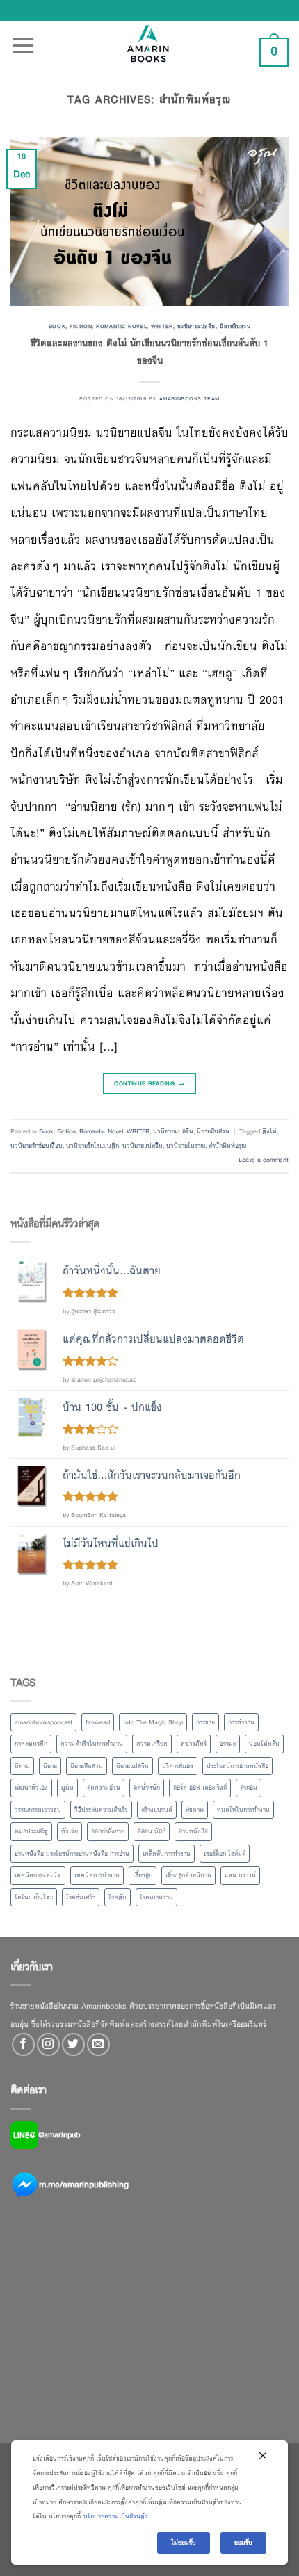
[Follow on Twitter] (73, 2044)
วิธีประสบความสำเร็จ (101, 1810)
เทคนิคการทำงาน (97, 1875)
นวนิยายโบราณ (186, 1146)
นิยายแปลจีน (132, 1766)
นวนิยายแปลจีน (196, 326)
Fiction (81, 326)
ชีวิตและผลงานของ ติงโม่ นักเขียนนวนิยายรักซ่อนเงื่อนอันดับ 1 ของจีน (149, 352)
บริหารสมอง (178, 1766)
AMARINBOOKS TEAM (189, 398)
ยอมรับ (243, 2543)
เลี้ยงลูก (143, 1875)
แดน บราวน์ (240, 1875)
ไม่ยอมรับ (184, 2543)
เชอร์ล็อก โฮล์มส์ (225, 1854)
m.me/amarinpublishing (84, 2184)
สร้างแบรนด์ (157, 1810)
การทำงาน (241, 1722)
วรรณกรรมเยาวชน (38, 1810)
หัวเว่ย (70, 1831)
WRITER (162, 326)
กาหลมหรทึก (31, 1744)
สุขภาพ (195, 1810)
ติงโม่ (269, 1131)
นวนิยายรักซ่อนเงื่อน (37, 1146)
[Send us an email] (98, 2044)
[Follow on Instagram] (48, 2044)
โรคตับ (118, 1897)
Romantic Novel (121, 326)
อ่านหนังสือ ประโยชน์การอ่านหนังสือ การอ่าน (72, 1854)
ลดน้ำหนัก (147, 1788)
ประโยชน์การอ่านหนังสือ (237, 1766)
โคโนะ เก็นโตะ (34, 1897)
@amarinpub (59, 2134)
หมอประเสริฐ (31, 1831)
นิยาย (50, 1766)
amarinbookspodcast (43, 1722)
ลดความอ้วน (104, 1788)
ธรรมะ (228, 1744)
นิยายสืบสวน (235, 326)
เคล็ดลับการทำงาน (167, 1854)
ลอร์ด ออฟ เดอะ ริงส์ (200, 1788)
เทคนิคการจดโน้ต (38, 1875)
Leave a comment (264, 1160)
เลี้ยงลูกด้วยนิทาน (188, 1875)
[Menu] (23, 38)
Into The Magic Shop (153, 1722)
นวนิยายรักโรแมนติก (92, 1146)
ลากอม (249, 1788)
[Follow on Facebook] (23, 2044)
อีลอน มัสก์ (152, 1831)
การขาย (205, 1722)
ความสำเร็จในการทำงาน (92, 1744)
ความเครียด (152, 1744)
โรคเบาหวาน (156, 1897)
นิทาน (22, 1766)
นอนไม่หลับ (264, 1744)
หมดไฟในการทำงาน (243, 1810)
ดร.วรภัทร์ (194, 1744)
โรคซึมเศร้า (81, 1897)
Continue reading (149, 1083)
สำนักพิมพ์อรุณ (227, 1146)
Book (57, 326)
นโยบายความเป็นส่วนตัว (116, 2516)
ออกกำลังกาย (108, 1831)
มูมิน (67, 1788)
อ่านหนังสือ (193, 1831)
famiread (98, 1722)
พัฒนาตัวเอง (31, 1788)
